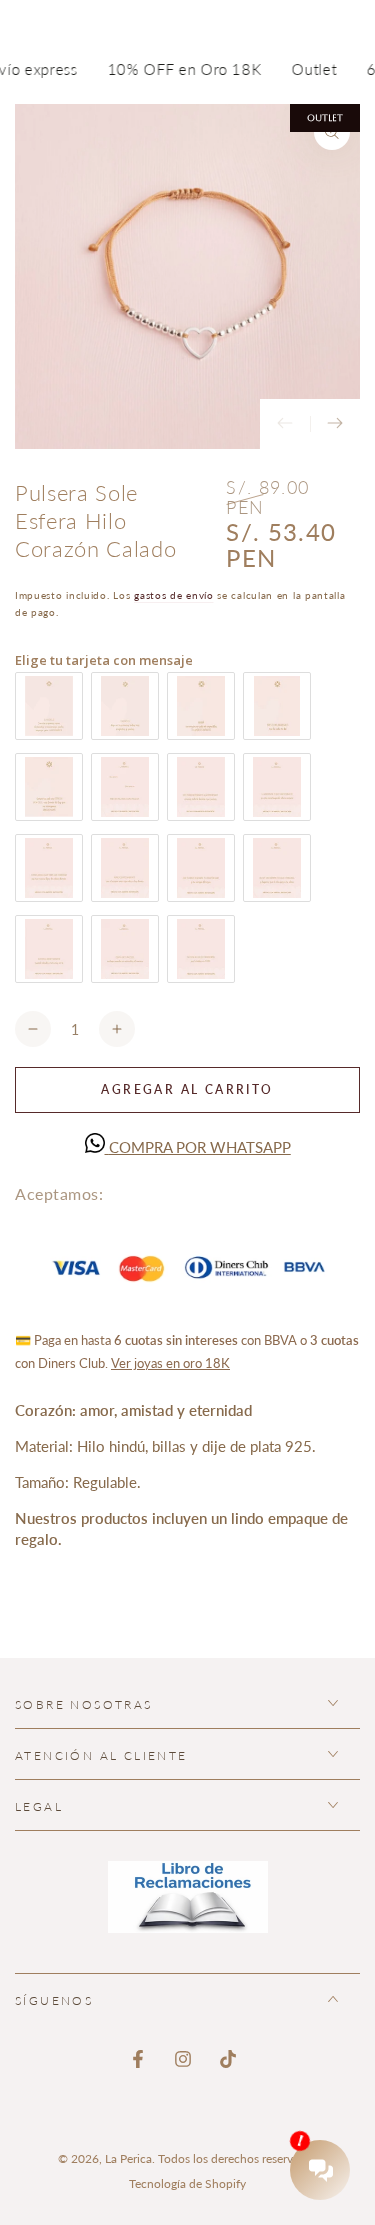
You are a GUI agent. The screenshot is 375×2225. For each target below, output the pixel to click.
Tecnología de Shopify (187, 2183)
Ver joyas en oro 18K (170, 1363)
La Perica (128, 2158)
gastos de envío (174, 595)
